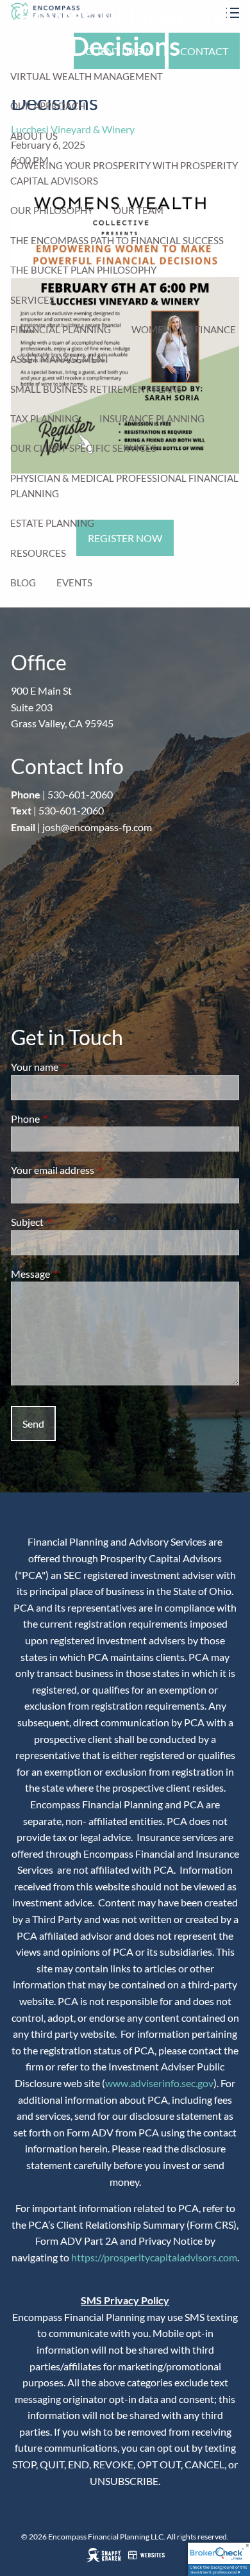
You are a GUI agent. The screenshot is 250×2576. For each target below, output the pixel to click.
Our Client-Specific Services (83, 448)
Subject (73, 1222)
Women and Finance (184, 329)
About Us (34, 136)
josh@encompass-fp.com (97, 827)
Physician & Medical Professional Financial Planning (124, 486)
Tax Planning (45, 418)
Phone (71, 1119)
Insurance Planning (152, 418)
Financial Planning (61, 329)
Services (32, 300)
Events (74, 582)
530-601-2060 (80, 794)
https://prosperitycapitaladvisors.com (154, 2257)
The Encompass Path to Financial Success (117, 240)
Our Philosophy (52, 210)
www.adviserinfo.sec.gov (159, 2083)
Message (77, 1274)
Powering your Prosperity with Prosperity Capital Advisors (124, 173)
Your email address (99, 1170)
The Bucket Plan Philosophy (83, 270)
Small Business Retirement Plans (96, 389)
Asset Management (60, 359)
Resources (38, 553)
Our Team (138, 210)
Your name (81, 1067)
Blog (23, 582)
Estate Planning (52, 523)
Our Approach (48, 106)
